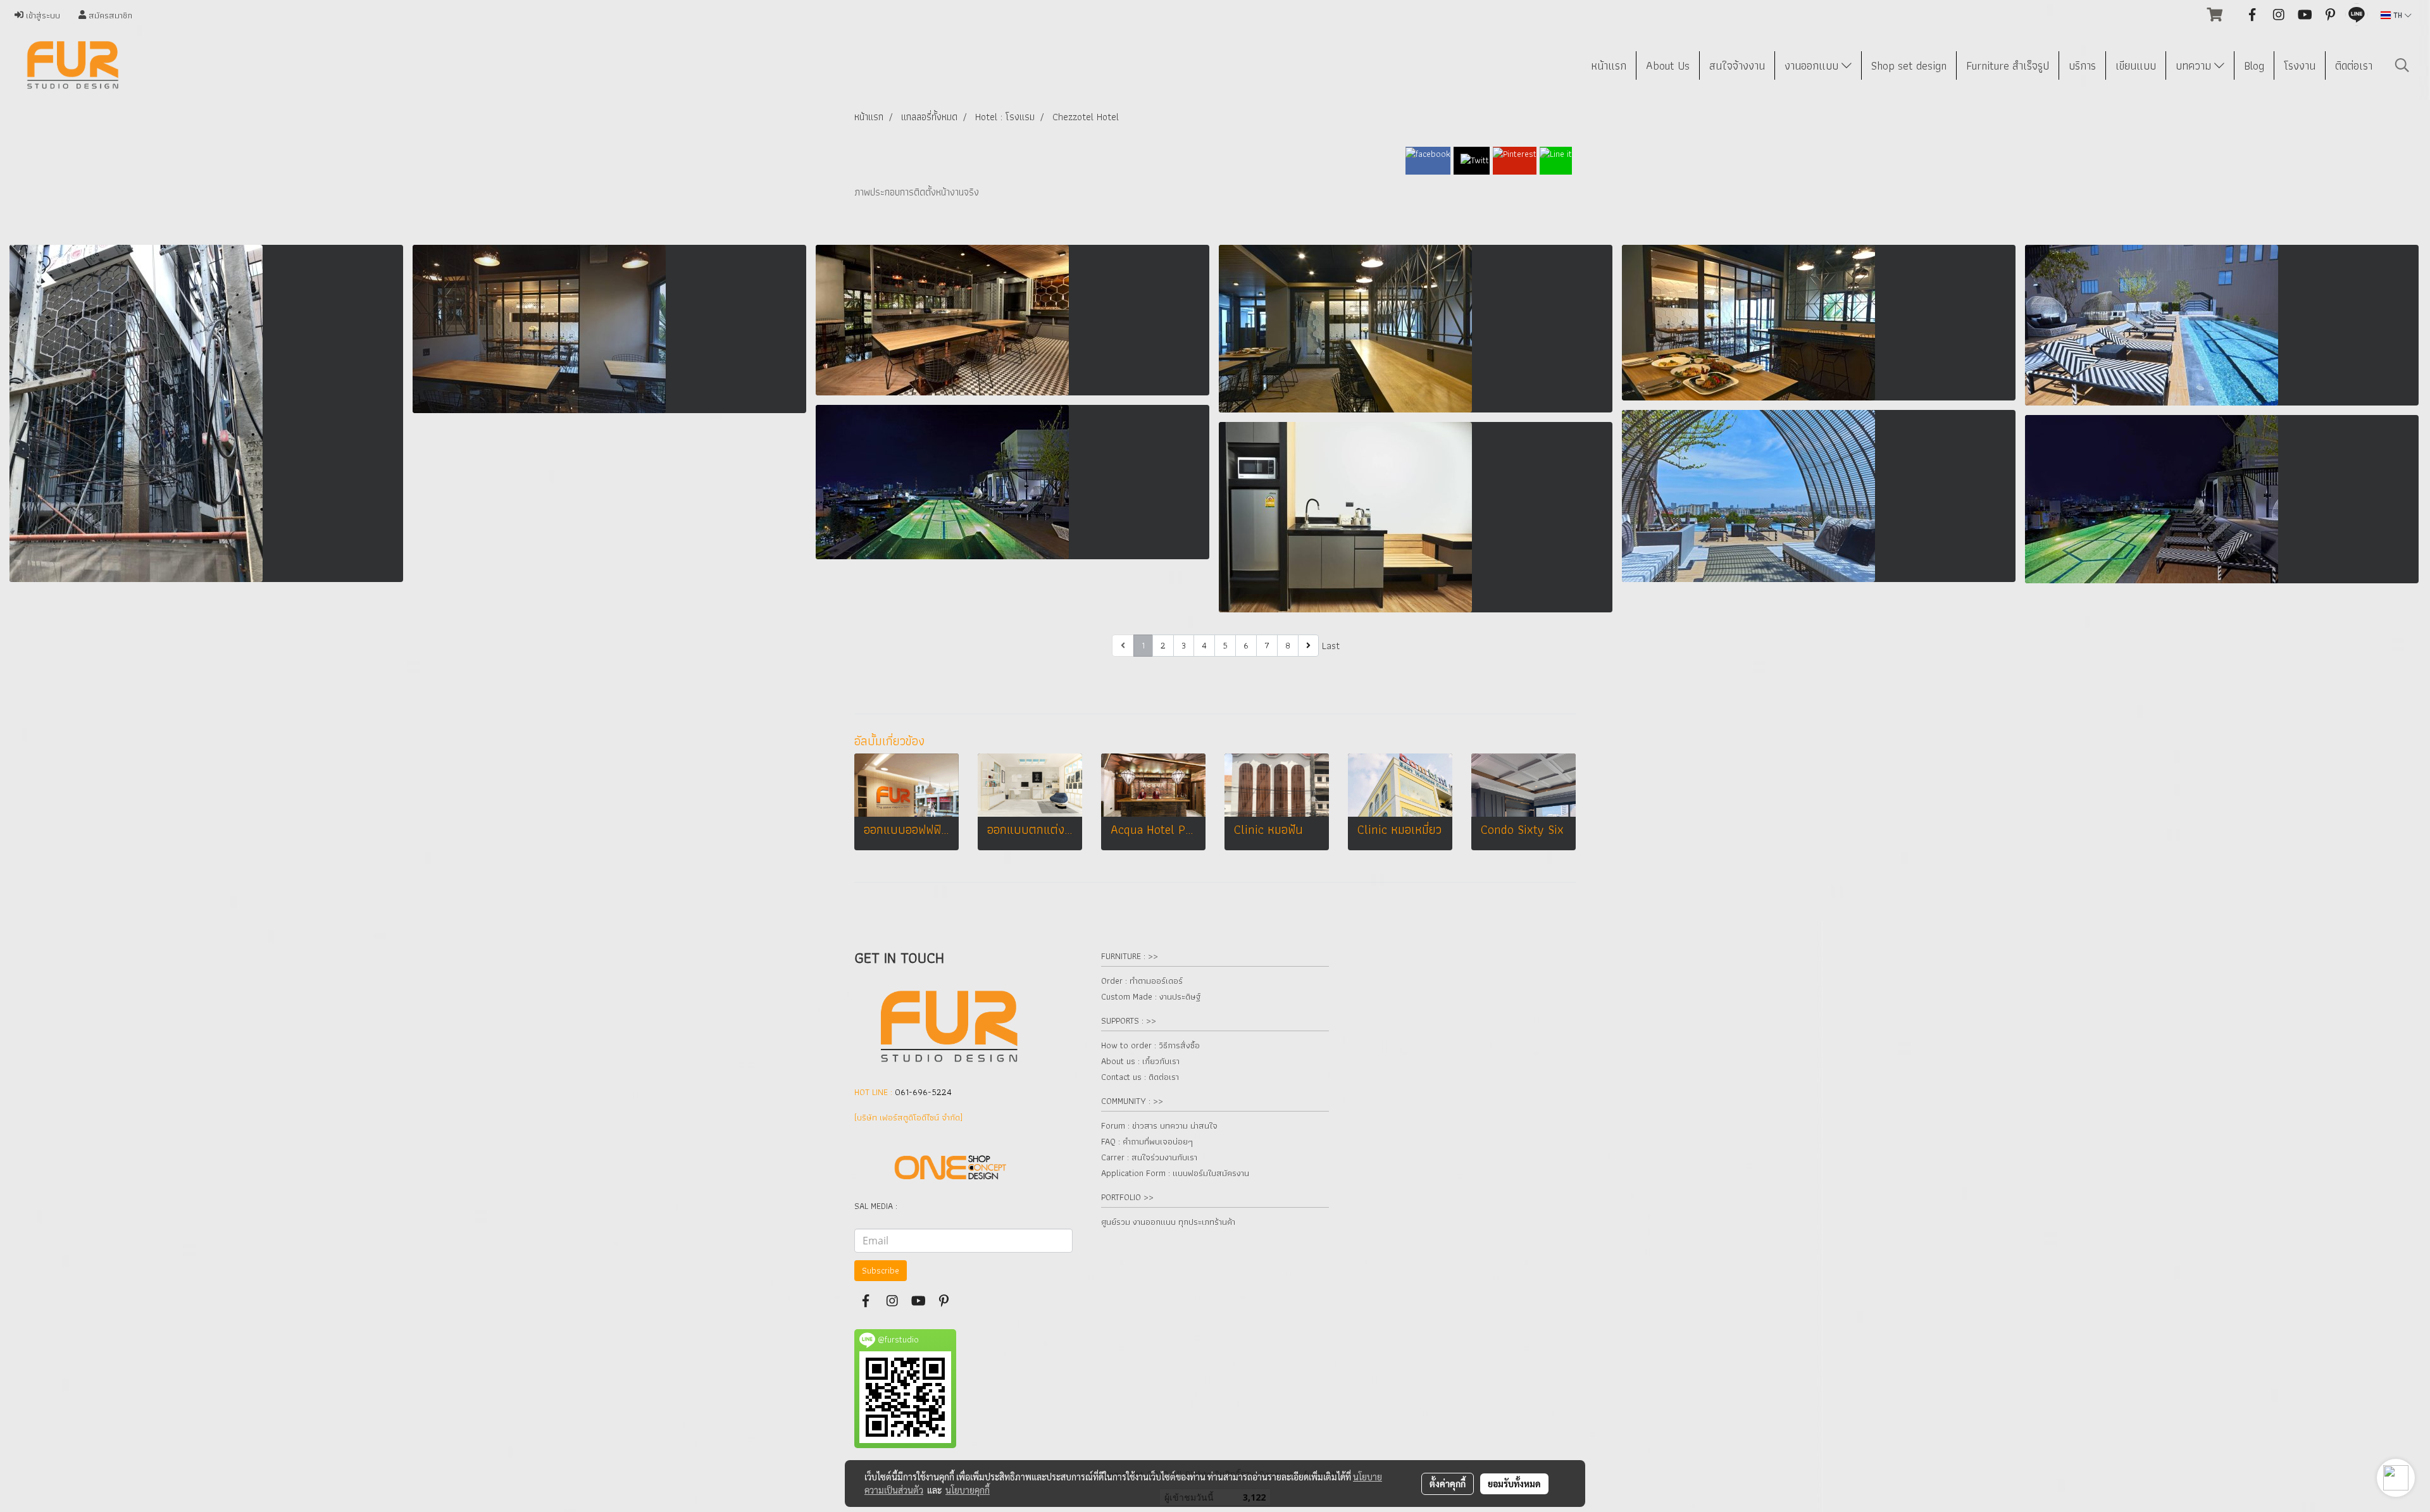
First (1100, 646)
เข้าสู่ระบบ (42, 15)
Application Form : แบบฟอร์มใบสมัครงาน (1175, 1173)
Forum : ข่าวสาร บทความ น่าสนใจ (1159, 1125)
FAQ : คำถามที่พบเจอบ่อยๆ (1147, 1141)
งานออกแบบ (1813, 65)
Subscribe (881, 1270)
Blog (2254, 65)
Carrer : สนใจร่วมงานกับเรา (1149, 1157)
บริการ (2082, 65)
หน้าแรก (1609, 65)
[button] (2402, 65)
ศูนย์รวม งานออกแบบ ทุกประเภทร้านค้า (1168, 1222)
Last (1331, 646)
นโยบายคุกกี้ (968, 1490)
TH (2398, 15)
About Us (1668, 65)
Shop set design (1909, 65)
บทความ (2195, 65)
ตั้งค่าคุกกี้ (1448, 1484)
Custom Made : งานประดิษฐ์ (1151, 996)
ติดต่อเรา (2354, 65)
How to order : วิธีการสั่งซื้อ (1150, 1045)
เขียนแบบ (2136, 65)
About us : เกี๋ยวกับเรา (1140, 1061)
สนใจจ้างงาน (1737, 65)
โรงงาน (2300, 65)
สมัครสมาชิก (109, 15)
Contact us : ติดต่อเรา (1140, 1077)
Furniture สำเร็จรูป (2008, 65)
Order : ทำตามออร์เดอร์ (1142, 981)
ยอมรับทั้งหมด (1514, 1484)
